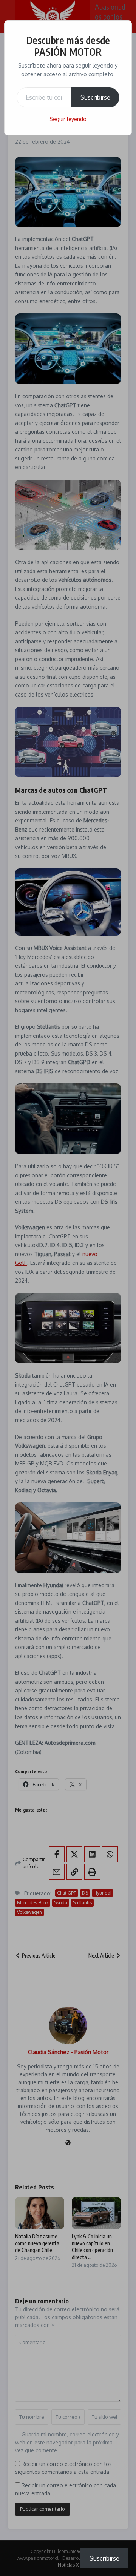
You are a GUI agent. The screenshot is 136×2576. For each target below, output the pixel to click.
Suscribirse (95, 97)
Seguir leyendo (68, 119)
